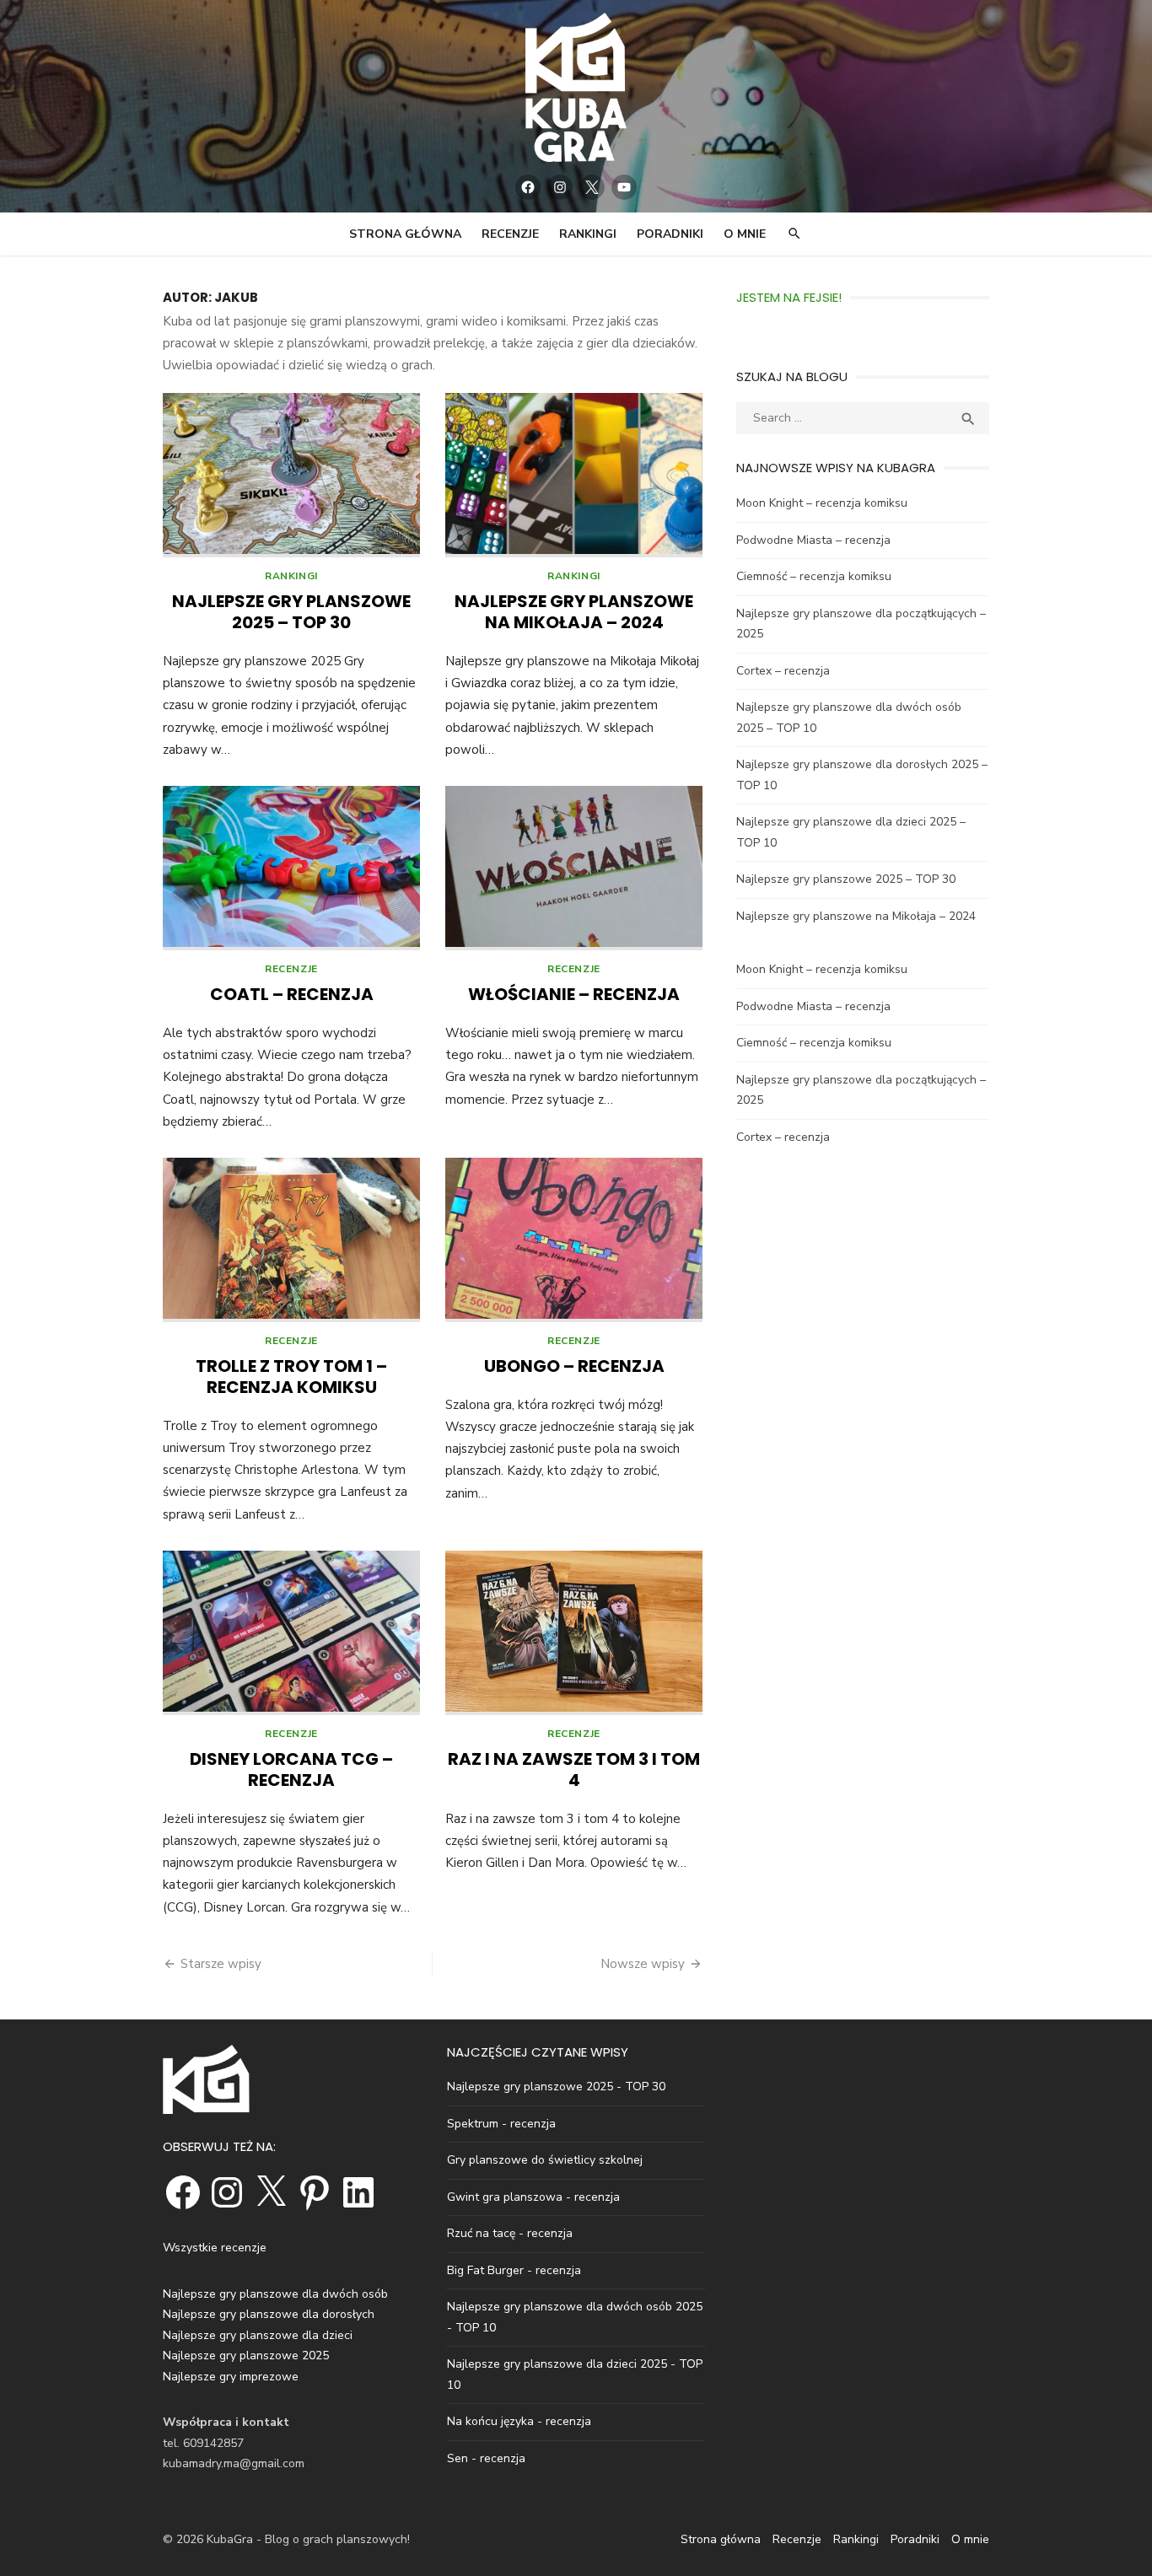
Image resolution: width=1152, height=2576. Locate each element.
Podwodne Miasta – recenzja (813, 540)
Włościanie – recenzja (574, 994)
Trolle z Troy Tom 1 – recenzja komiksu (291, 1377)
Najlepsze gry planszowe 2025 (246, 2356)
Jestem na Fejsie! (789, 297)
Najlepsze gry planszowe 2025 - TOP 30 (556, 2087)
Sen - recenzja (486, 2458)
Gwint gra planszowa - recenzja (533, 2197)
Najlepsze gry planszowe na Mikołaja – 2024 (574, 612)
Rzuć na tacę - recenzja (510, 2233)
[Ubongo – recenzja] (574, 1240)
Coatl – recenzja (292, 994)
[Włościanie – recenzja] (574, 868)
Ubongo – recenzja (574, 1366)
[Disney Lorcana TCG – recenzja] (291, 1633)
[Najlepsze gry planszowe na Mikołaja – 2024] (574, 475)
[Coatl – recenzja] (291, 868)
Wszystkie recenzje (215, 2248)
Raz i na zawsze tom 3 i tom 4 (574, 1769)
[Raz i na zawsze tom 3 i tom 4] (574, 1633)
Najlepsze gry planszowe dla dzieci (258, 2335)
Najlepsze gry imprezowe (231, 2377)
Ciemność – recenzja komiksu (814, 576)
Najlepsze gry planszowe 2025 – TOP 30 (291, 612)
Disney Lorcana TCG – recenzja (291, 1769)
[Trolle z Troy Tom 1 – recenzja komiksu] (291, 1240)
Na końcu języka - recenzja (519, 2421)
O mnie (745, 234)
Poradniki (670, 234)
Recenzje (510, 234)
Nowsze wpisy (643, 1964)
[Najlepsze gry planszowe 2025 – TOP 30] (291, 475)
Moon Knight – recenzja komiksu (822, 503)
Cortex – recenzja (783, 671)
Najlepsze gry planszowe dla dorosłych (269, 2314)
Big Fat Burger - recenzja (514, 2270)
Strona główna (405, 234)
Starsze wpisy (221, 1964)
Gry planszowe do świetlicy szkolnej (545, 2160)
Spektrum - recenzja (501, 2124)
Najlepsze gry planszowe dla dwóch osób (275, 2294)
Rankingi (588, 234)
